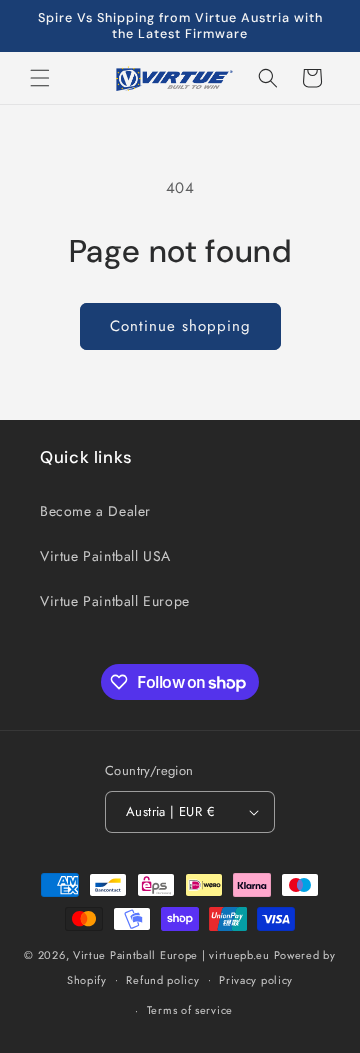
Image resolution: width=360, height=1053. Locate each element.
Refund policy (162, 980)
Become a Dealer (95, 511)
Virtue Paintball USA (105, 556)
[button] (40, 78)
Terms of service (190, 1010)
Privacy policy (256, 980)
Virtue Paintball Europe (115, 601)
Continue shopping (180, 326)
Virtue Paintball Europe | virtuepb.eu (171, 955)
